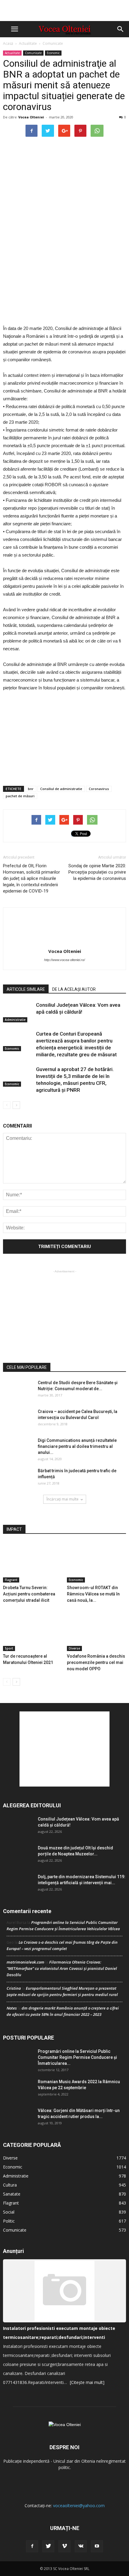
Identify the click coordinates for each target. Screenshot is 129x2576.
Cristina (14, 1988)
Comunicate (53, 43)
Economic (53, 53)
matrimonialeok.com (25, 1962)
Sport (9, 1648)
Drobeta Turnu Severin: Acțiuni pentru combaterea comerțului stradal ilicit (29, 1594)
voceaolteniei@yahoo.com (79, 2506)
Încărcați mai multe (63, 1499)
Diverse (74, 1648)
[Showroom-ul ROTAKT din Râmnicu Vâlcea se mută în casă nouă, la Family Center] (97, 1562)
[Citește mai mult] (87, 2382)
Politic (9, 2221)
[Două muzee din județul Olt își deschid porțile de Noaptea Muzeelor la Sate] (18, 1855)
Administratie (15, 1020)
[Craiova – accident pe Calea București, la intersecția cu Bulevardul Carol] (18, 1419)
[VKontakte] (81, 2546)
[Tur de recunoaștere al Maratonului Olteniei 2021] (33, 1631)
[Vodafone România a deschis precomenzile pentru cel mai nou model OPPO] (97, 1631)
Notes (12, 2008)
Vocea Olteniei (31, 117)
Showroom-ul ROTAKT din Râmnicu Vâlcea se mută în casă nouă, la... (93, 1594)
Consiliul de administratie (61, 789)
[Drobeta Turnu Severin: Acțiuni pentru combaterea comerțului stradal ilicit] (33, 1562)
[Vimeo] (64, 2546)
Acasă (8, 43)
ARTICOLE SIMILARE (26, 989)
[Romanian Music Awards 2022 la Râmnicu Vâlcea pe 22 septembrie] (18, 2089)
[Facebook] (32, 2546)
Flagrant (11, 1580)
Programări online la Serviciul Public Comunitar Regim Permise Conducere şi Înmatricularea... (77, 2057)
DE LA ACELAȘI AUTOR (74, 989)
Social (9, 2212)
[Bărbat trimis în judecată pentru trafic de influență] (18, 1478)
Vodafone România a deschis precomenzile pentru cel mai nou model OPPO (96, 1662)
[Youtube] (97, 2546)
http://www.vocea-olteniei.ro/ (64, 960)
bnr (31, 789)
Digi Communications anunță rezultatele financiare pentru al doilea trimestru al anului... (77, 1446)
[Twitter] (48, 2546)
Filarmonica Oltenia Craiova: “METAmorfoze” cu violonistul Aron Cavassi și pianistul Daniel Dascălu (62, 1968)
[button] (121, 29)
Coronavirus (99, 789)
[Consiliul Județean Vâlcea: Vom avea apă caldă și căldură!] (18, 1012)
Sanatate (12, 2194)
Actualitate (28, 43)
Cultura (10, 2185)
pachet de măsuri (20, 796)
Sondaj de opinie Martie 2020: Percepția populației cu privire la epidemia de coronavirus (97, 872)
